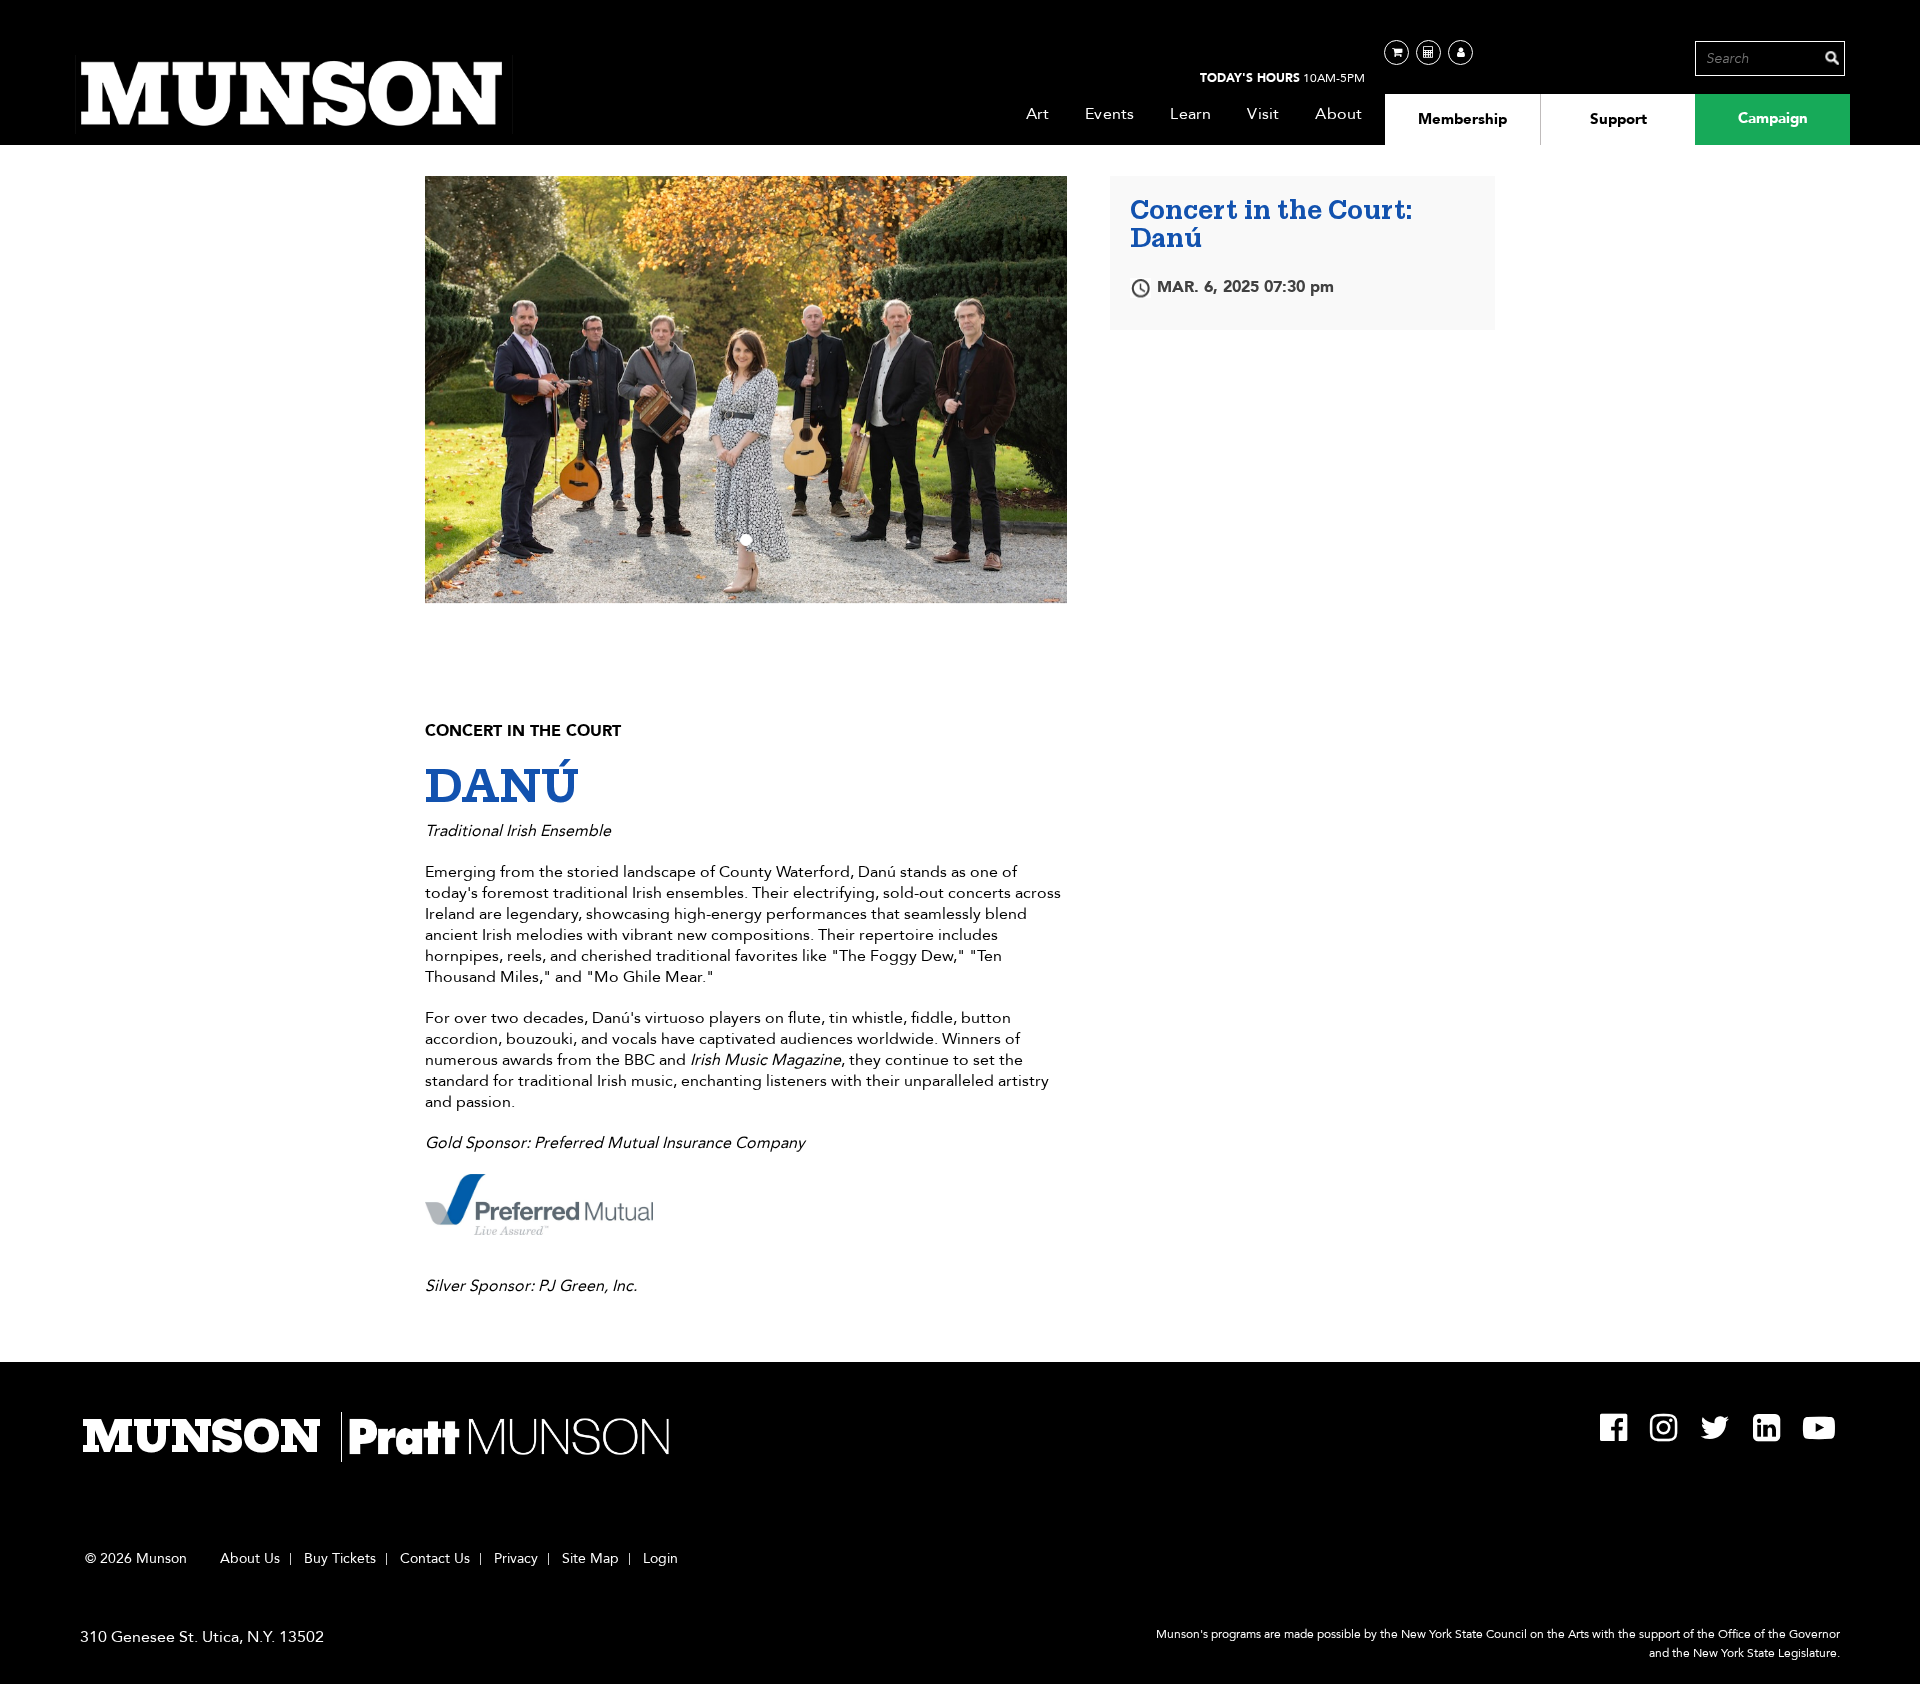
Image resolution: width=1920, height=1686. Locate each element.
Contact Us (435, 1559)
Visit (1263, 114)
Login (660, 1559)
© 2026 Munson (136, 1559)
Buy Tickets (340, 1559)
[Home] (294, 94)
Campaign (1773, 118)
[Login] (1460, 52)
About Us (250, 1559)
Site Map (590, 1559)
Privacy (516, 1559)
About (1338, 114)
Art (1038, 114)
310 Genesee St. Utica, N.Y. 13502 (202, 1637)
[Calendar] (1428, 52)
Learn (1190, 114)
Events (1109, 114)
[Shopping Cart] (1396, 52)
